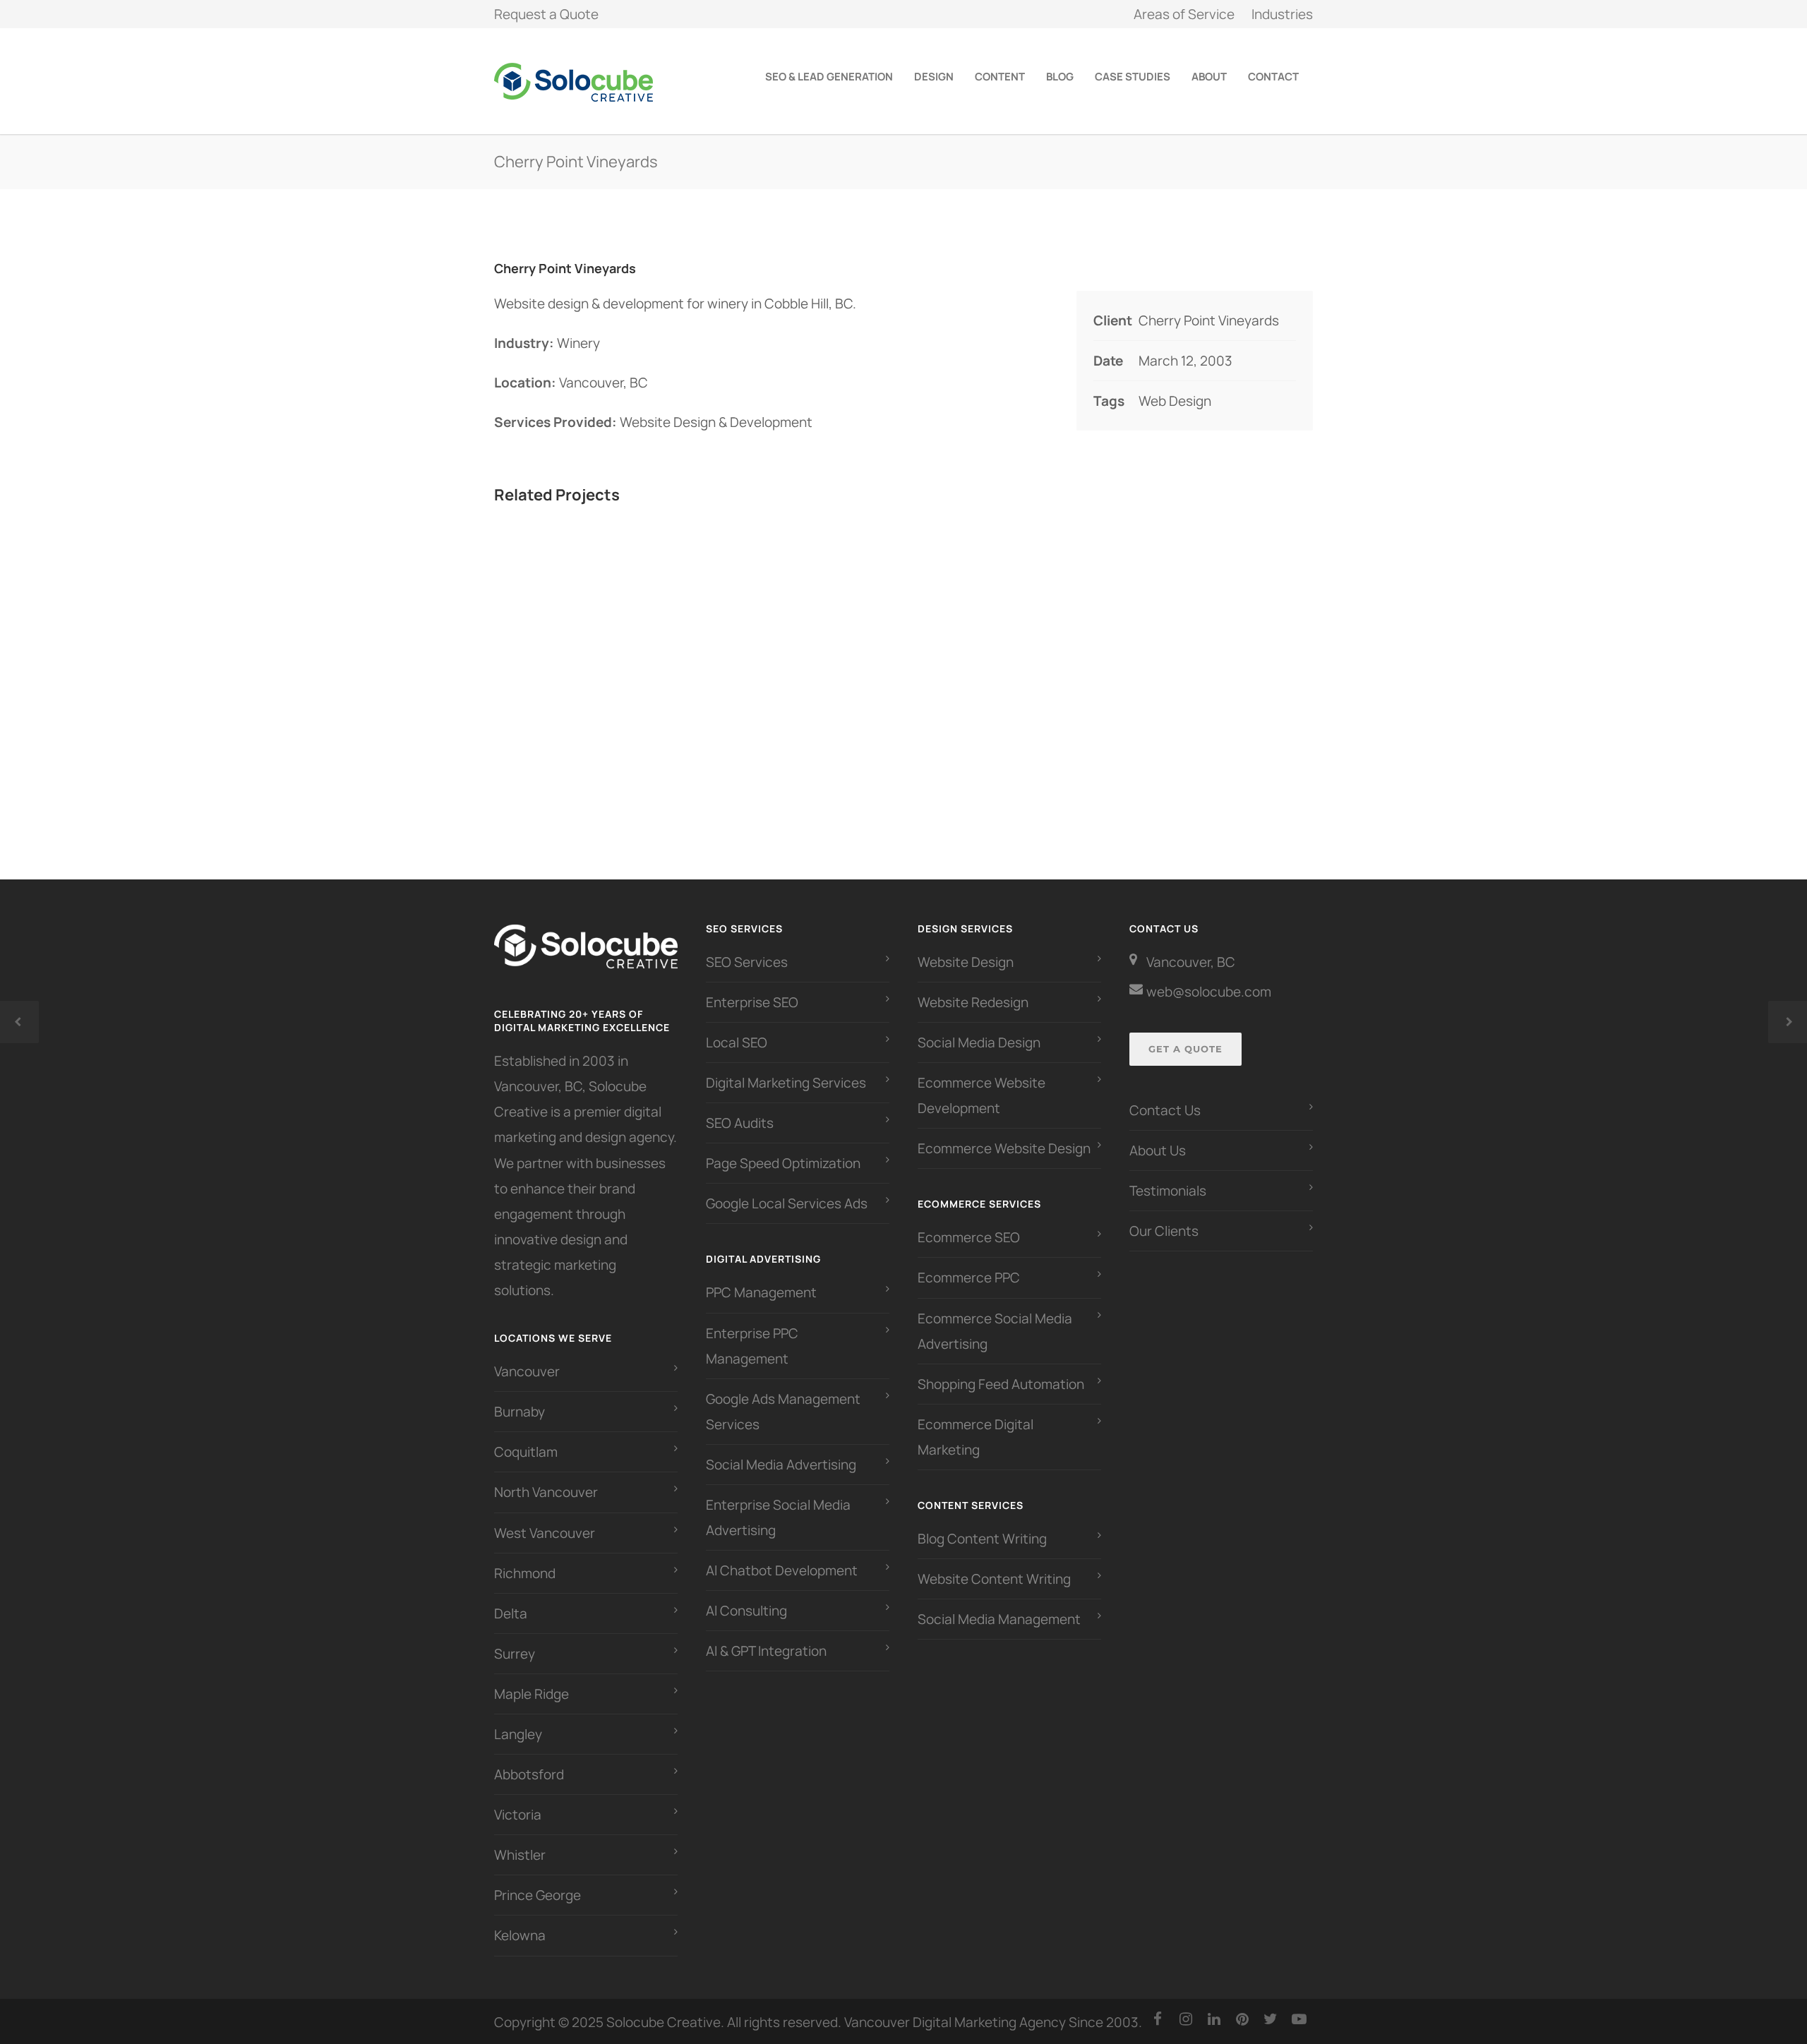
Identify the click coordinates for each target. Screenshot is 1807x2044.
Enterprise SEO (752, 1002)
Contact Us (1165, 1110)
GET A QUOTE (1185, 1049)
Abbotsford (529, 1774)
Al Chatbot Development (782, 1570)
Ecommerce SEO (969, 1237)
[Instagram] (1186, 2019)
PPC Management (761, 1292)
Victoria (518, 1815)
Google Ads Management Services (783, 1412)
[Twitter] (1271, 2019)
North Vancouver (546, 1492)
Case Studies (1133, 77)
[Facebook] (1158, 2019)
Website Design (966, 962)
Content (1000, 77)
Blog (1060, 77)
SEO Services (747, 962)
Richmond (525, 1573)
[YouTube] (1299, 2019)
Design (934, 77)
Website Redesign (973, 1002)
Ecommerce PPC (970, 1277)
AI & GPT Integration (766, 1651)
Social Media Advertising (781, 1465)
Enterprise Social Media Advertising (778, 1517)
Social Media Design (979, 1042)
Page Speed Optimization (783, 1163)
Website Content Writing (994, 1579)
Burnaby (520, 1412)
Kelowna (520, 1935)
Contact (1273, 77)
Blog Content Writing (982, 1539)
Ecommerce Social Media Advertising (995, 1331)
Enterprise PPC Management (752, 1346)
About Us (1158, 1150)
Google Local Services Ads (787, 1203)
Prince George (538, 1895)
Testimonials (1168, 1191)
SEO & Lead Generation (829, 77)
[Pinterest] (1242, 2019)
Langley (518, 1734)
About (1209, 77)
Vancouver (527, 1371)
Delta (511, 1613)
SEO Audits (740, 1123)
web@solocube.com (1209, 992)
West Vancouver (545, 1533)
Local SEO (737, 1042)
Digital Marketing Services (786, 1083)
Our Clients (1164, 1231)
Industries (1282, 14)
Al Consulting (746, 1611)
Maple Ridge (532, 1694)
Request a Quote (546, 14)
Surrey (515, 1654)
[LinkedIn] (1214, 2019)
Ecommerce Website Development (981, 1095)
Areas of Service (1184, 14)
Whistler (520, 1855)
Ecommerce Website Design (1004, 1148)
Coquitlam (526, 1452)
